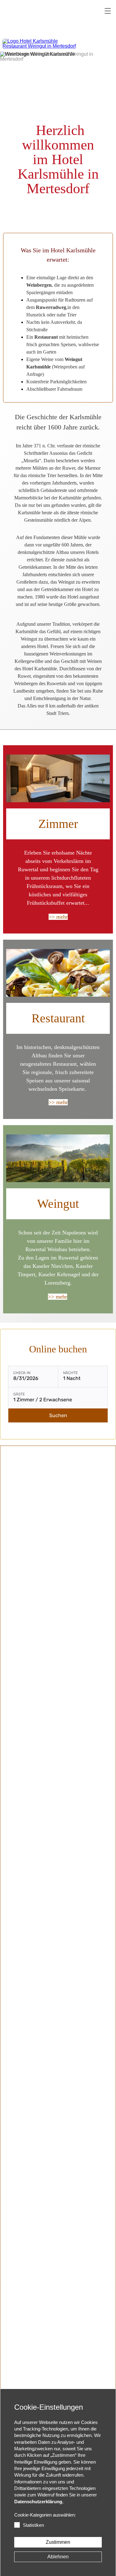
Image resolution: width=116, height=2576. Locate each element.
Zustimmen (58, 2542)
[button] (108, 11)
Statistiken (33, 2525)
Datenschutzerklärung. (39, 2502)
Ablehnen (58, 2557)
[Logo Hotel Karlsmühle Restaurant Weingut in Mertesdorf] (41, 44)
